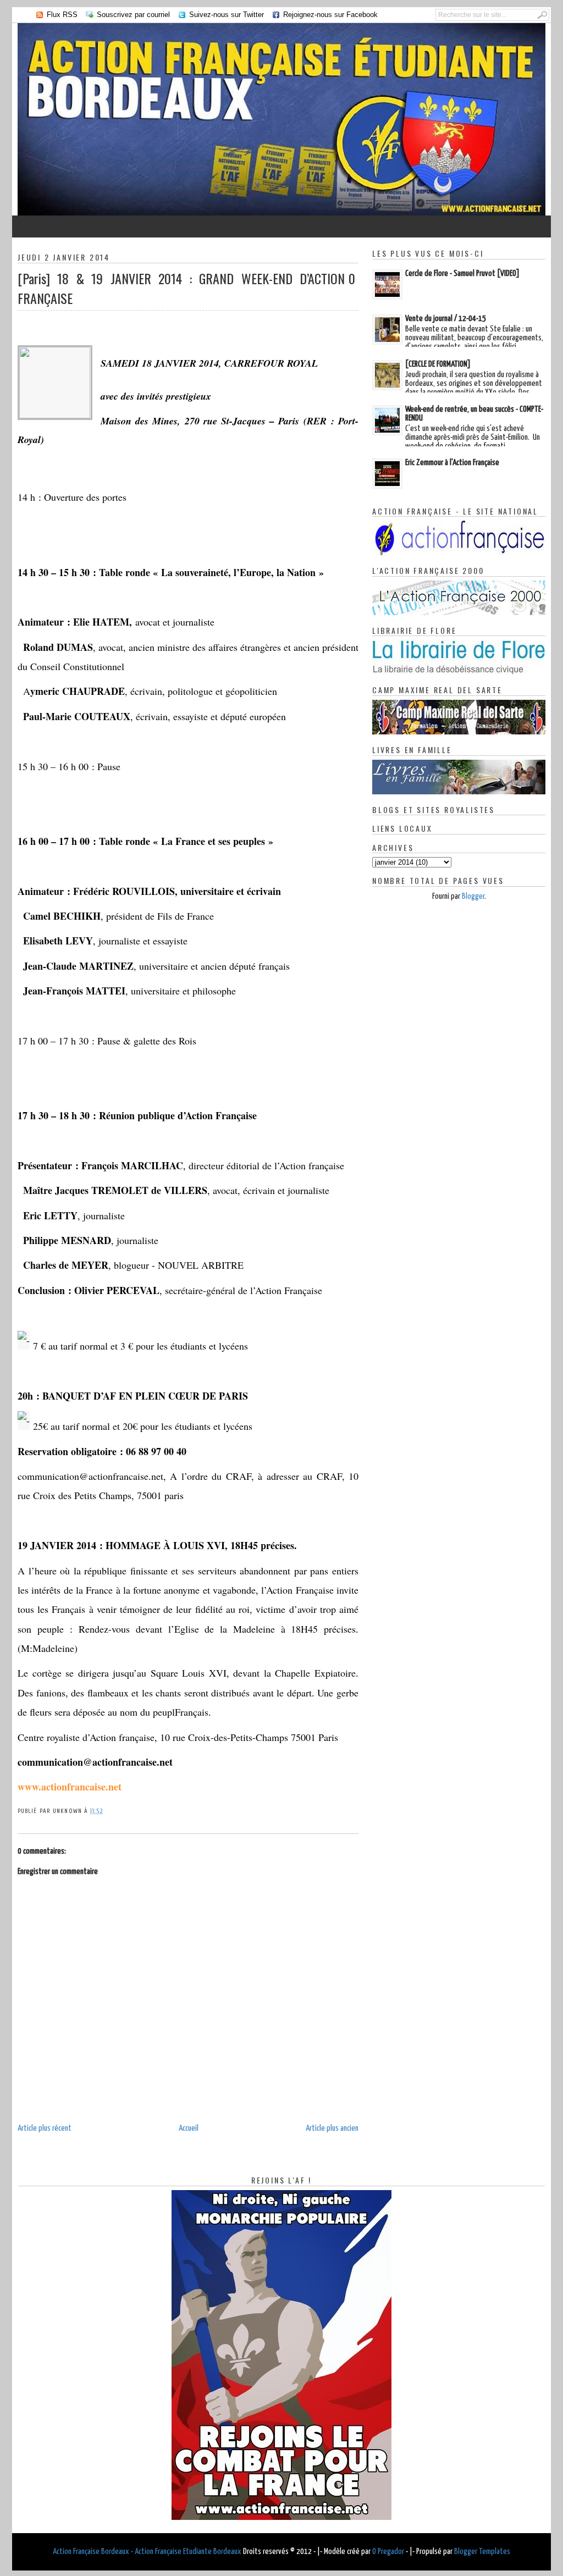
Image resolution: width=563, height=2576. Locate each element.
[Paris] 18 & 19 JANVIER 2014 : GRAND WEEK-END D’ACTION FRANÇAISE (181, 288)
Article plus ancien (332, 2128)
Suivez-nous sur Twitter (227, 15)
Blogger (473, 896)
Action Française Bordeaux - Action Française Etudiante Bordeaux (147, 2552)
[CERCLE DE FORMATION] (438, 364)
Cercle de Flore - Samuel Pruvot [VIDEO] (462, 273)
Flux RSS (62, 15)
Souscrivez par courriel (133, 15)
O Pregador (388, 2552)
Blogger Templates (482, 2552)
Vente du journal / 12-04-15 (446, 319)
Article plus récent (45, 2128)
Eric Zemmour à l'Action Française (452, 463)
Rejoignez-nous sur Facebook (330, 15)
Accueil (189, 2128)
